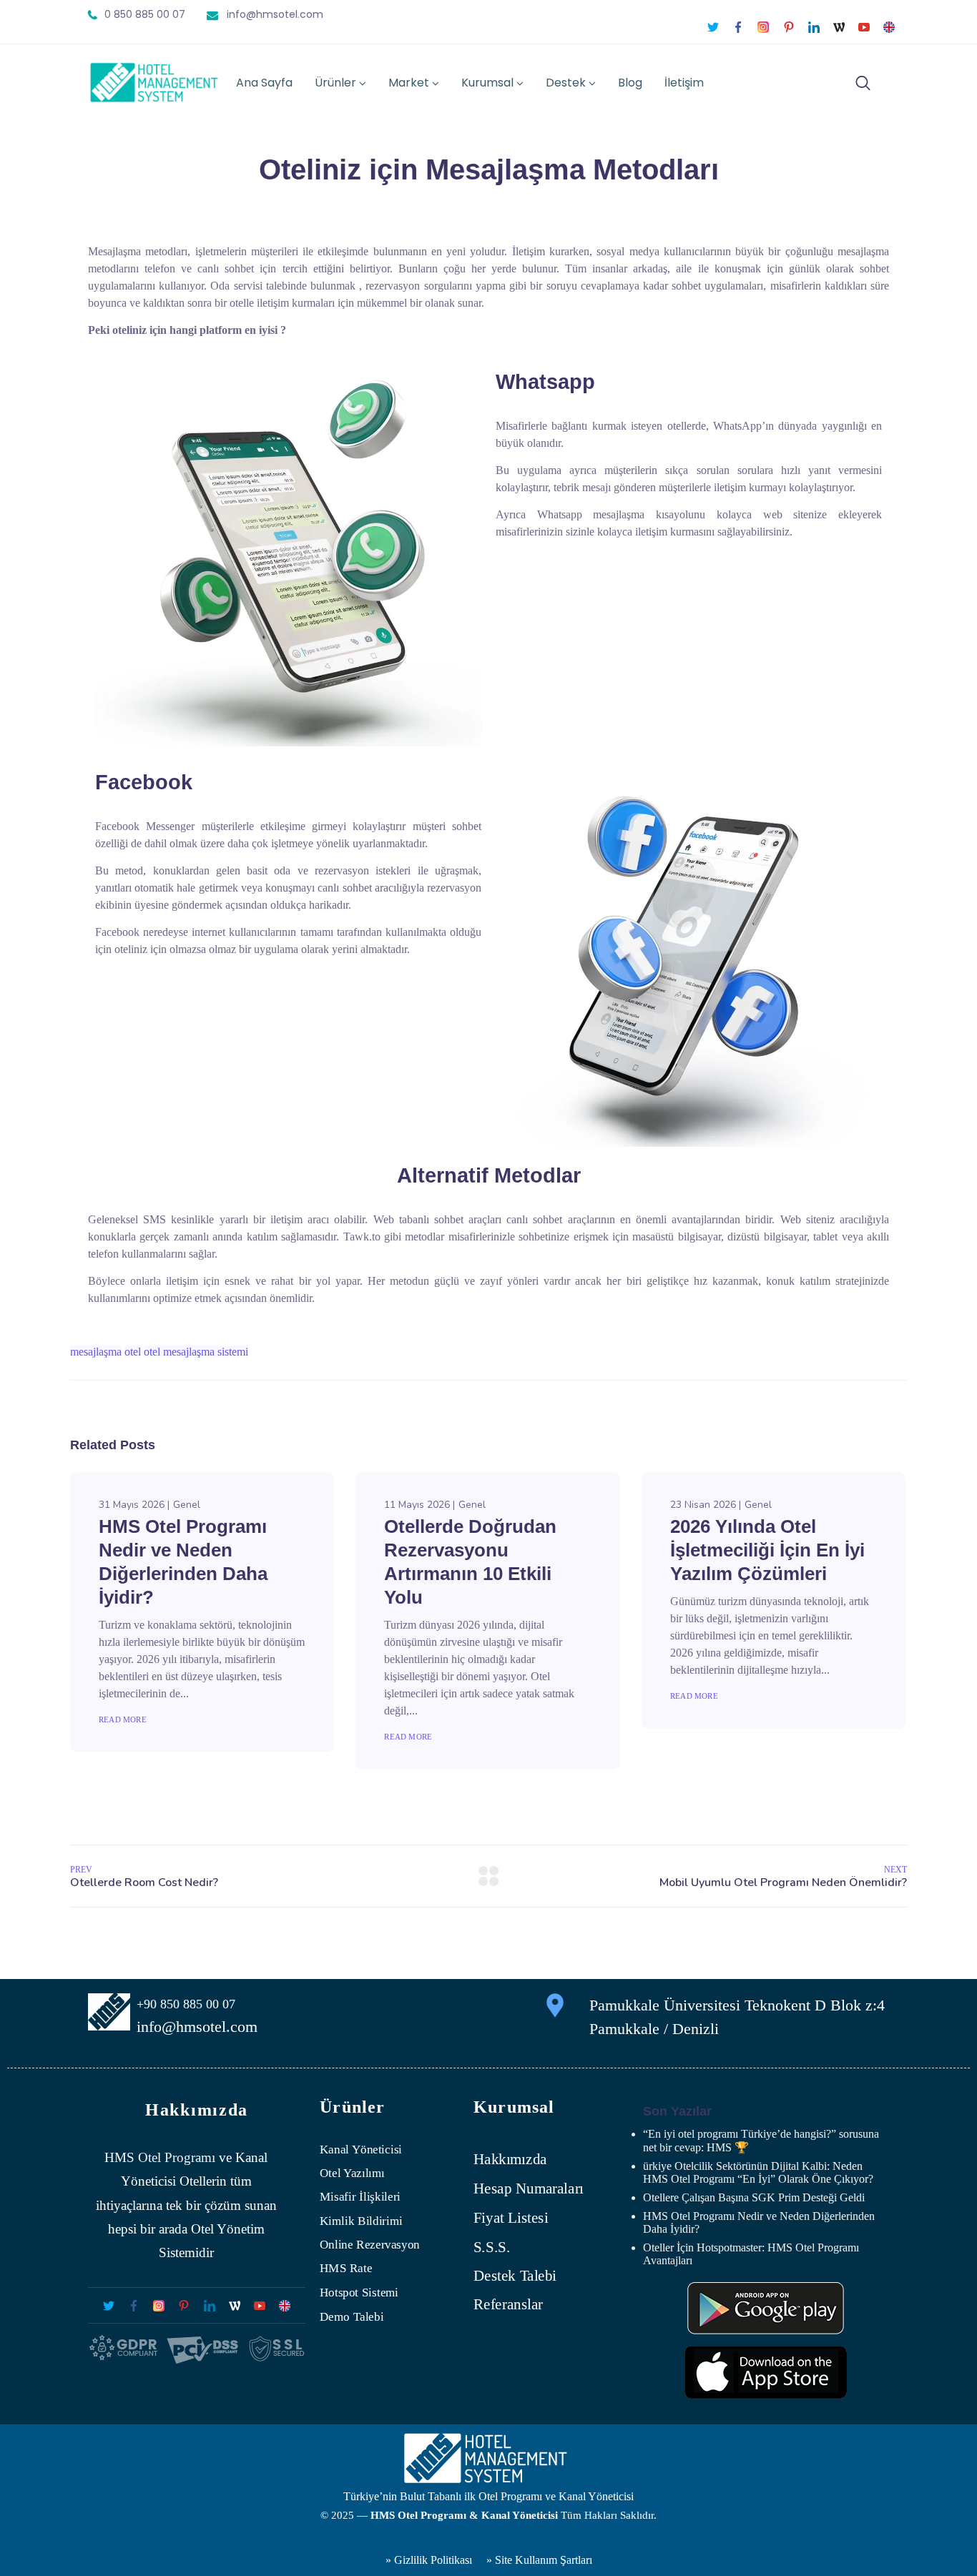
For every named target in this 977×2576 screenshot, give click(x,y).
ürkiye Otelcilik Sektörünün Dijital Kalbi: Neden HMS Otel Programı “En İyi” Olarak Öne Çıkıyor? (758, 2172)
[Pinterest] (789, 27)
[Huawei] (766, 2308)
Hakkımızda (510, 2159)
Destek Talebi (515, 2276)
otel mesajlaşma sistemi (196, 1352)
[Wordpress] (839, 27)
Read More (123, 1719)
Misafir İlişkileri (360, 2197)
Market (409, 83)
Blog (630, 83)
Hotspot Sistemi (359, 2293)
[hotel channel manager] (889, 27)
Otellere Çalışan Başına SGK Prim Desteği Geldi (754, 2197)
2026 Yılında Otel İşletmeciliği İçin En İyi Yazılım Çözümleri (767, 1550)
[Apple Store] (766, 2372)
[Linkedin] (814, 27)
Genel (187, 1505)
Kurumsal (487, 83)
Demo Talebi (352, 2316)
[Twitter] (713, 27)
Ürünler (335, 83)
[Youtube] (864, 27)
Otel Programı (177, 2157)
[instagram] (764, 27)
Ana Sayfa (264, 83)
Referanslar (508, 2305)
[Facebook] (738, 27)
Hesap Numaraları (529, 2188)
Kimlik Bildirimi (361, 2221)
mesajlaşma (96, 1352)
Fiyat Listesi (511, 2218)
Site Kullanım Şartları (544, 2560)
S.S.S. (492, 2246)
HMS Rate (346, 2268)
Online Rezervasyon (370, 2245)
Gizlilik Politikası (432, 2560)
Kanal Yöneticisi (361, 2150)
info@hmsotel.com (275, 14)
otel (133, 1352)
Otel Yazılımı (352, 2173)
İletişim (684, 83)
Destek (566, 83)
